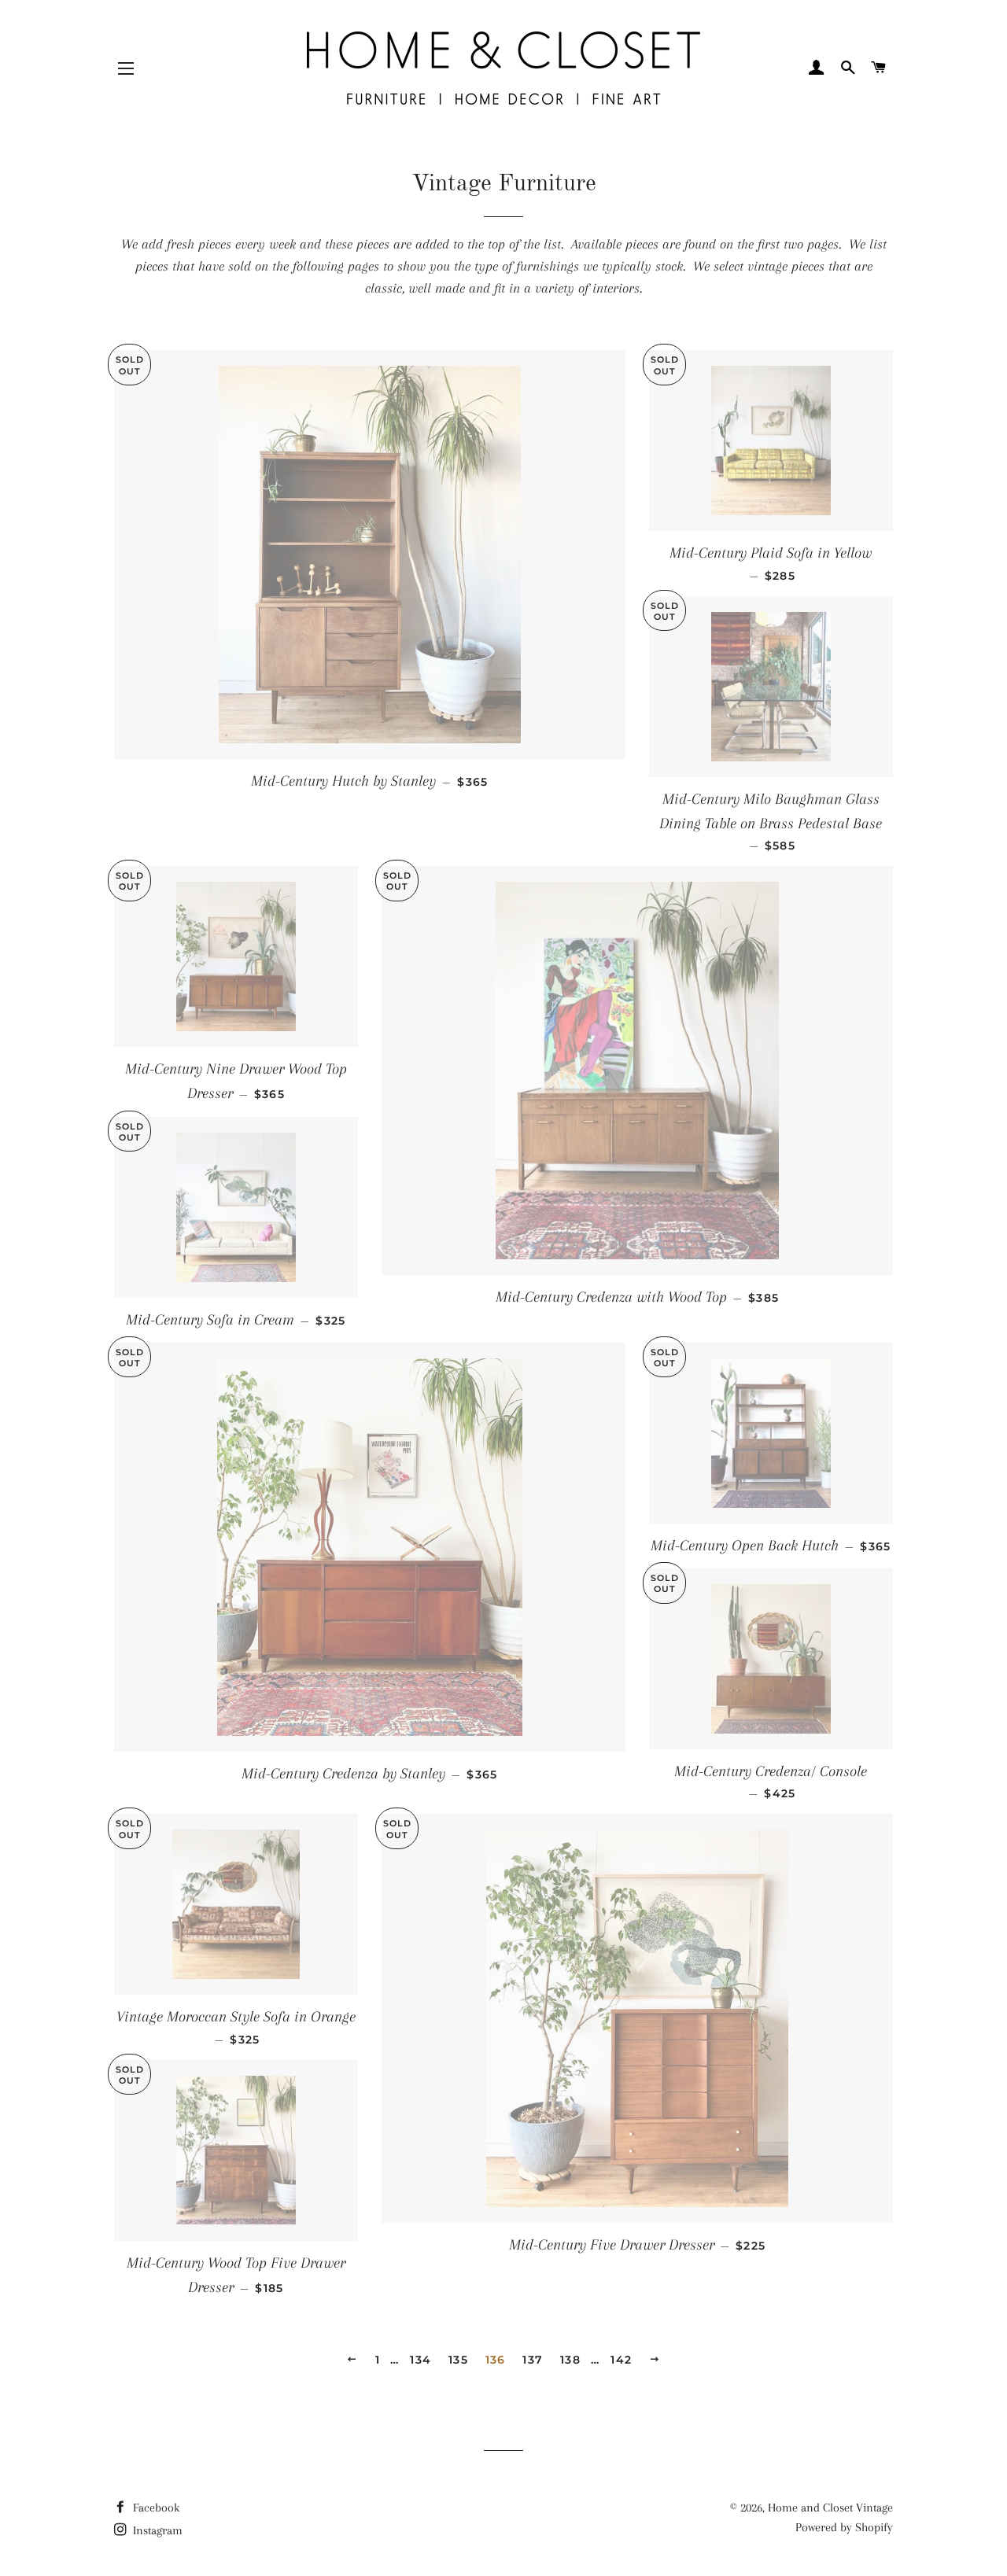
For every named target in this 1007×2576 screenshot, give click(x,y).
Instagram (156, 2530)
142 (621, 2360)
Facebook (155, 2508)
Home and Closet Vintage (830, 2508)
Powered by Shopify (844, 2527)
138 (570, 2360)
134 (421, 2360)
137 (533, 2360)
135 (458, 2360)
